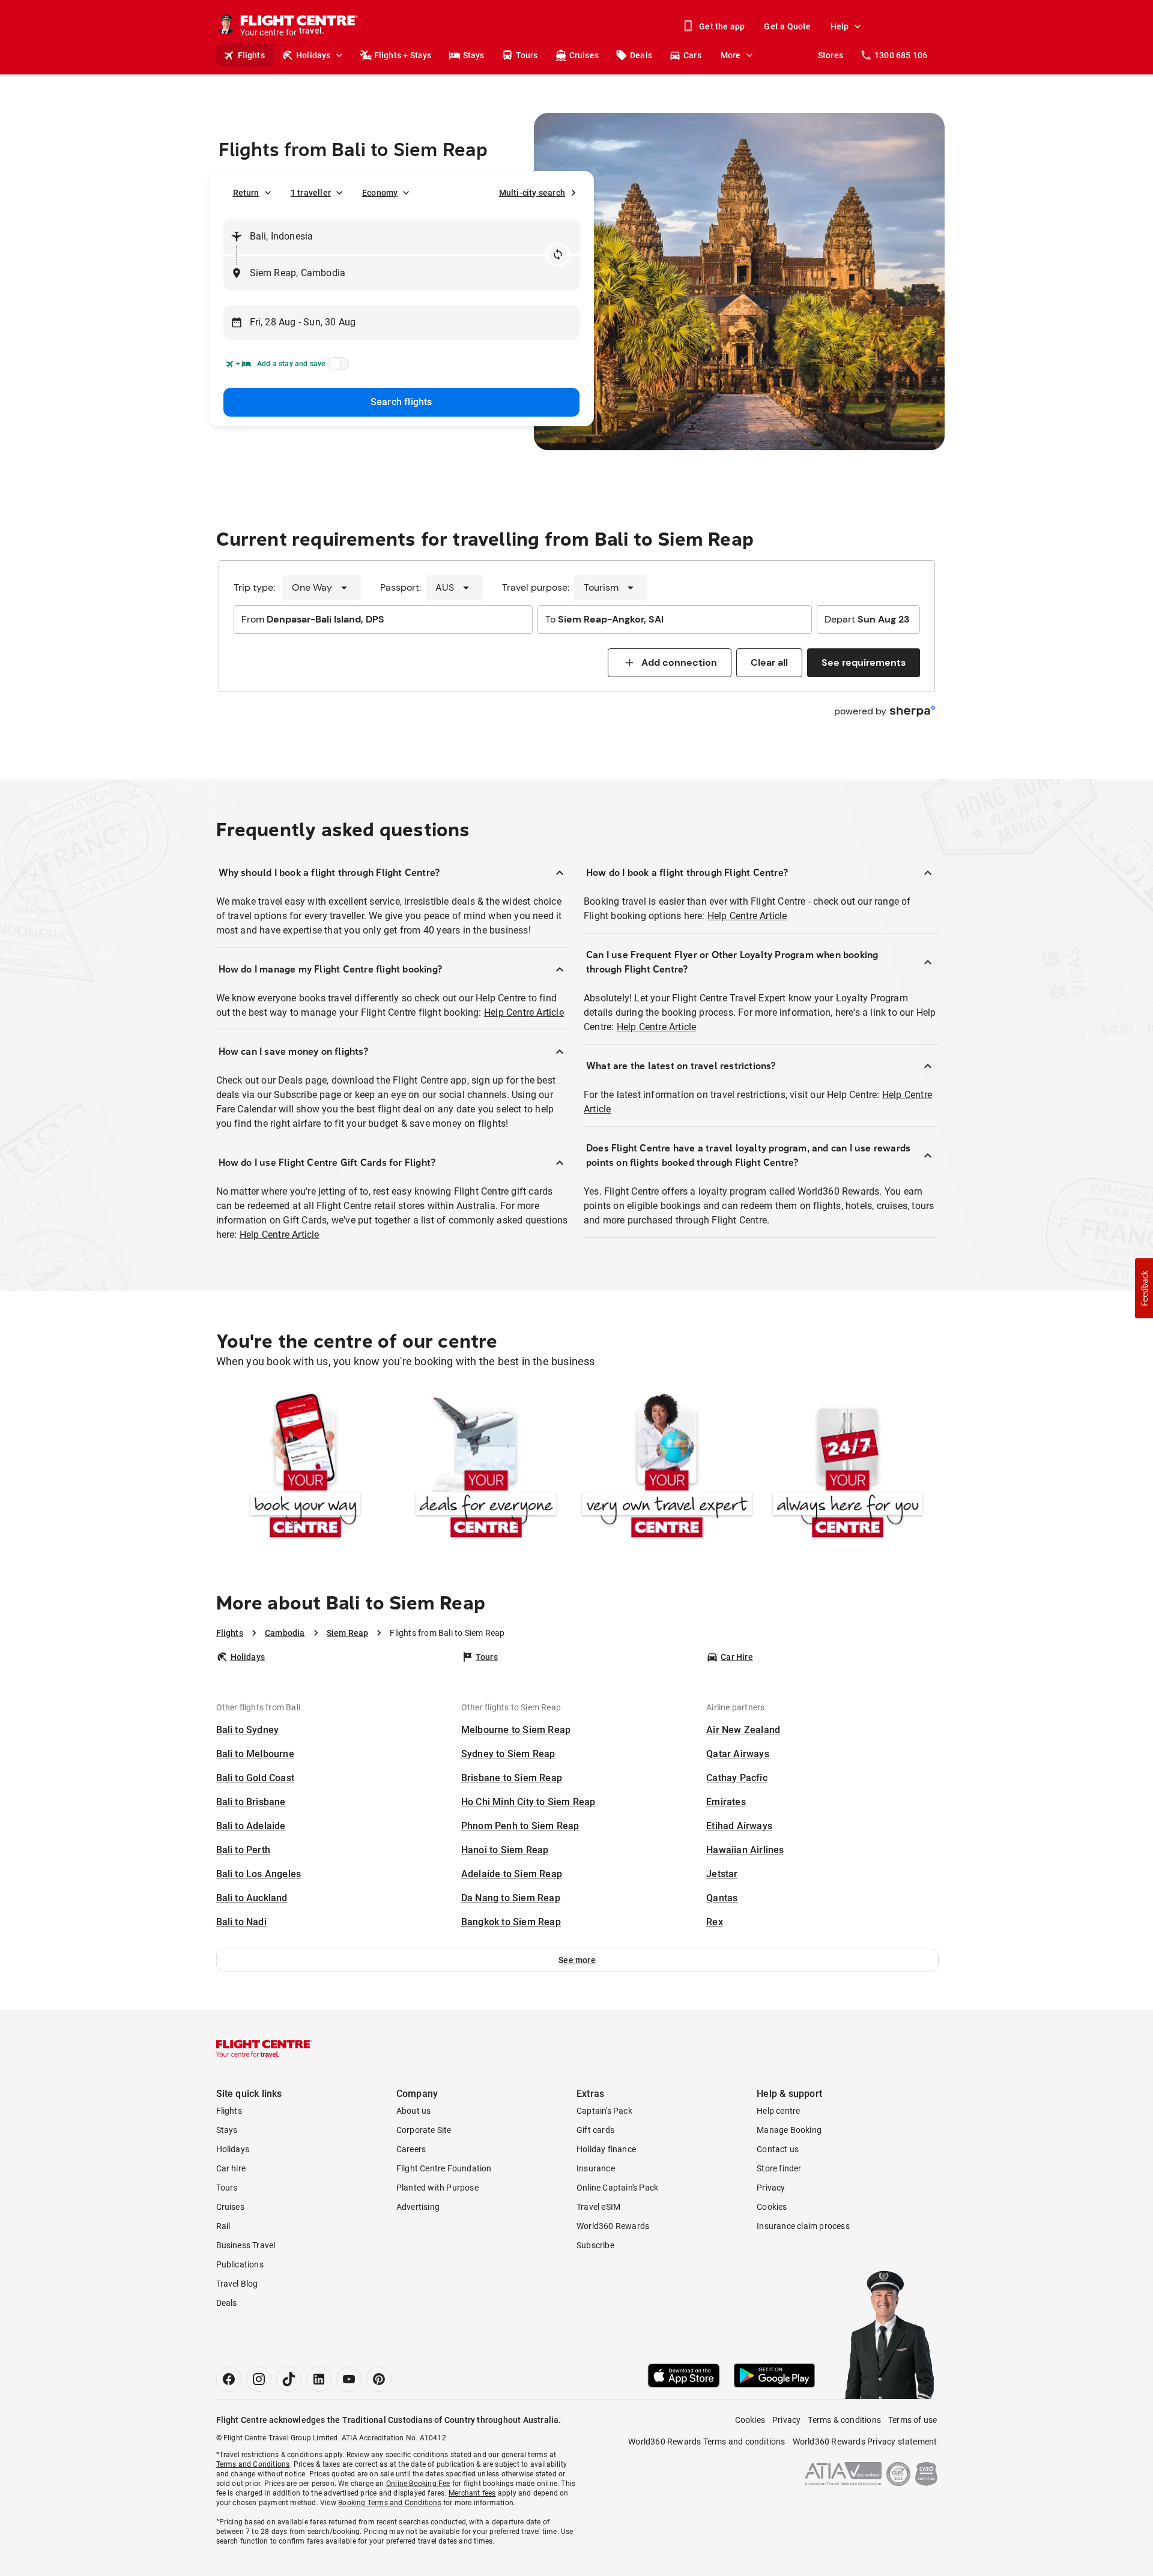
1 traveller (311, 193)
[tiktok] (289, 2379)
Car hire (231, 2168)
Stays (474, 55)
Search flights (401, 402)
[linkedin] (319, 2379)
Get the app (722, 26)
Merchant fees (472, 2493)
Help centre (778, 2111)
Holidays (313, 55)
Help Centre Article (524, 1012)
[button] (577, 1960)
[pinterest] (379, 2379)
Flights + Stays (403, 55)
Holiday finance (606, 2149)
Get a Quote (787, 26)
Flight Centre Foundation (444, 2168)
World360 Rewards (613, 2226)
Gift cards (595, 2130)
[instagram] (259, 2379)
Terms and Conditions (253, 2464)
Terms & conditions (844, 2420)
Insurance (596, 2168)
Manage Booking (789, 2130)
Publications (240, 2264)
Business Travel (246, 2245)
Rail (223, 2226)
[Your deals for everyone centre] (486, 1468)
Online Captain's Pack (617, 2188)
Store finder (779, 2168)
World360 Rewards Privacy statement (865, 2442)
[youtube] (349, 2379)
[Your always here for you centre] (848, 1468)
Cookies (772, 2207)
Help (840, 26)
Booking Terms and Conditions (390, 2503)
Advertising (418, 2207)
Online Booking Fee (418, 2484)
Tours (527, 55)
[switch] (336, 367)
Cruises (584, 55)
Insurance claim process (803, 2226)
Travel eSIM (598, 2207)
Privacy (771, 2188)
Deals (641, 55)
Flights (251, 55)
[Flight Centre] (264, 2048)
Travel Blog (237, 2284)
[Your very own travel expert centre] (667, 1468)
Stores (831, 55)
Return (246, 193)
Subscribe (595, 2245)
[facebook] (229, 2379)
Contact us (778, 2149)
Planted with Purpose (437, 2188)
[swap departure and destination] (558, 255)
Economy (380, 193)
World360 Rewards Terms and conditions (707, 2442)
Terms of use (912, 2420)
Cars (692, 55)
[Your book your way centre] (305, 1468)
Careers (411, 2149)
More (731, 55)
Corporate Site (424, 2130)
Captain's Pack (604, 2111)
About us (414, 2111)
